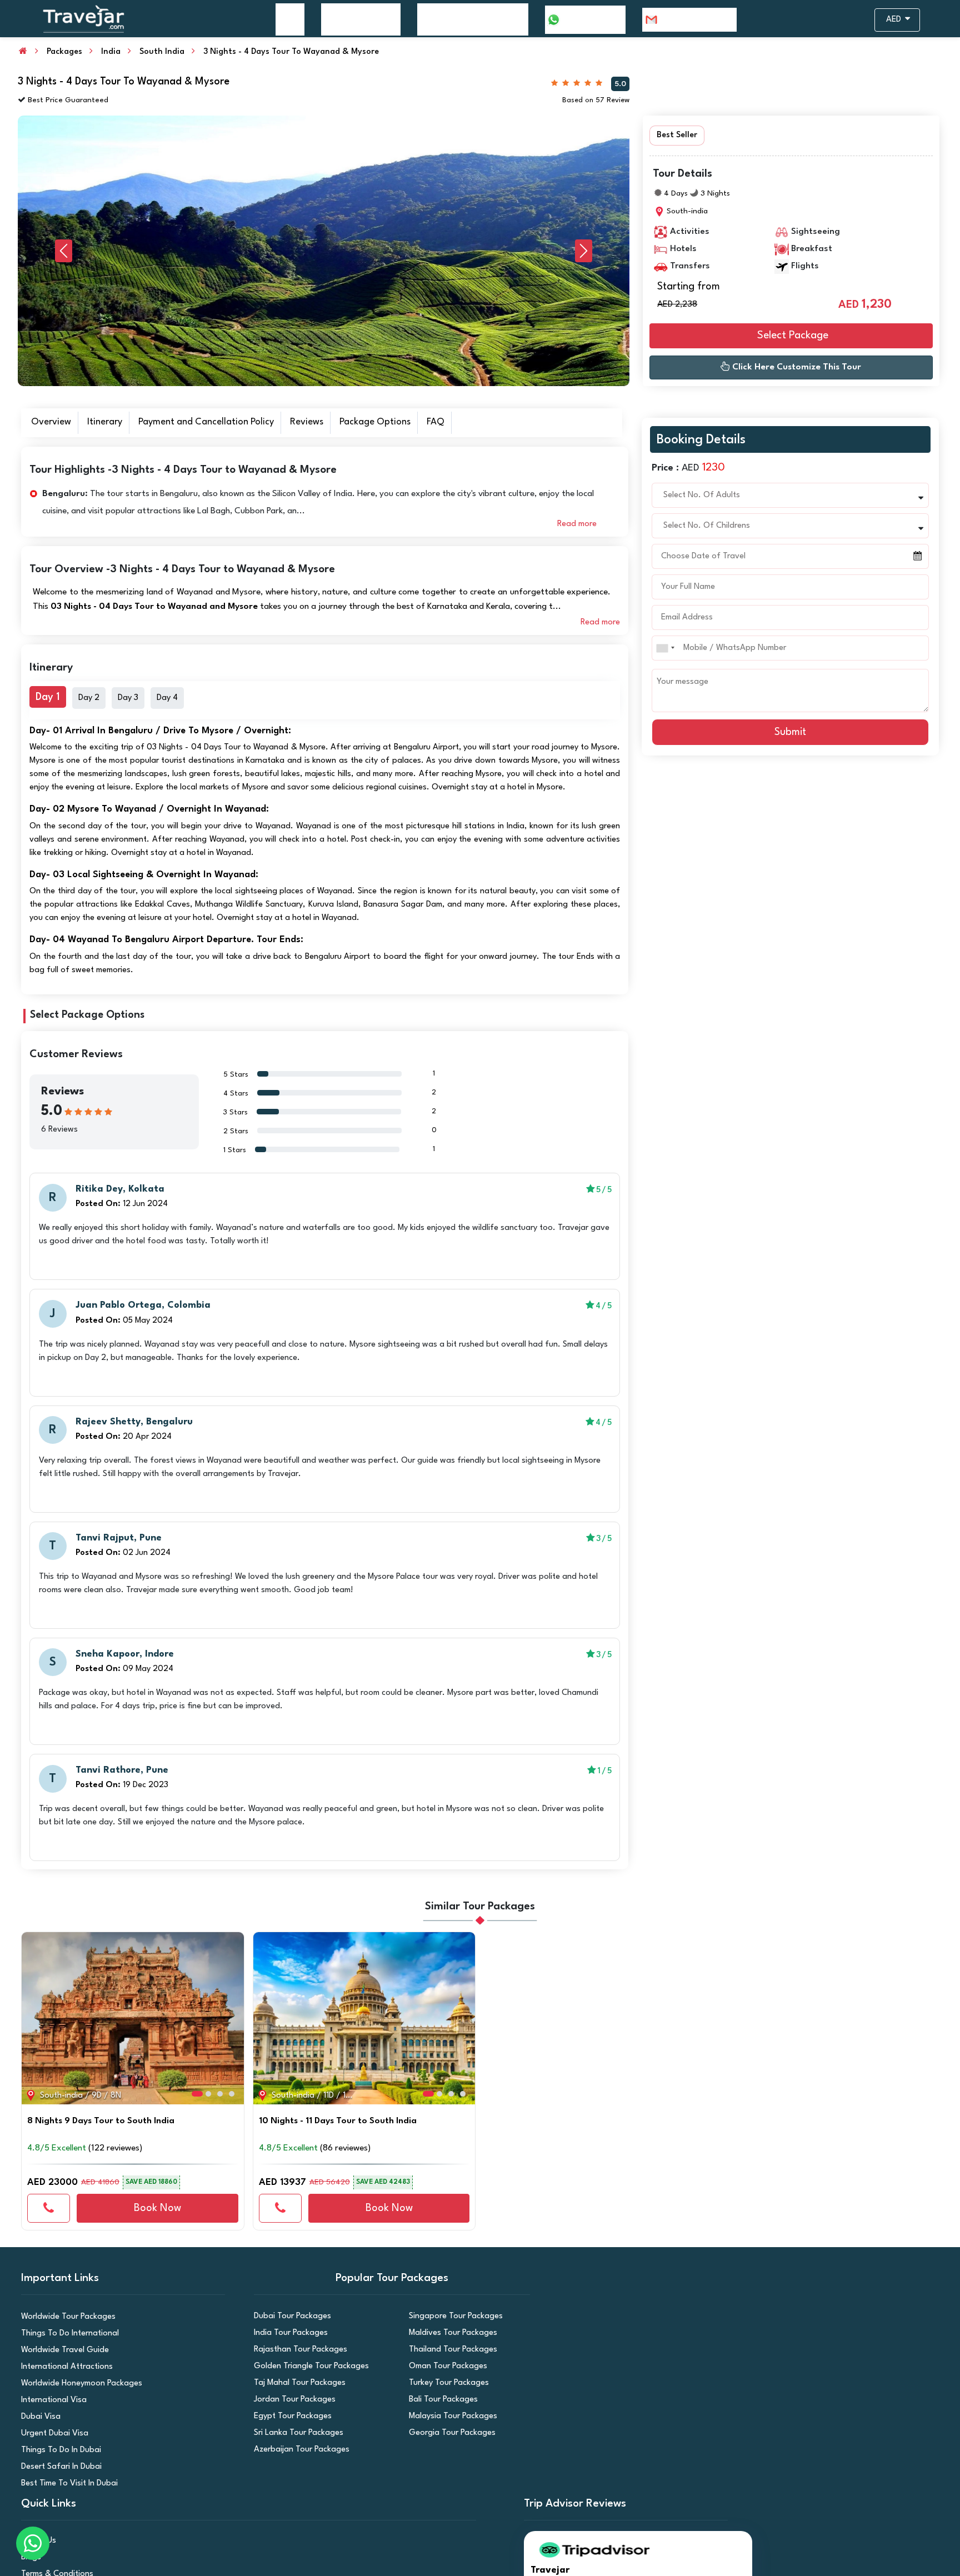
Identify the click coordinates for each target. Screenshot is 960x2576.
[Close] (613, 22)
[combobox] (366, 161)
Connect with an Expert (480, 276)
